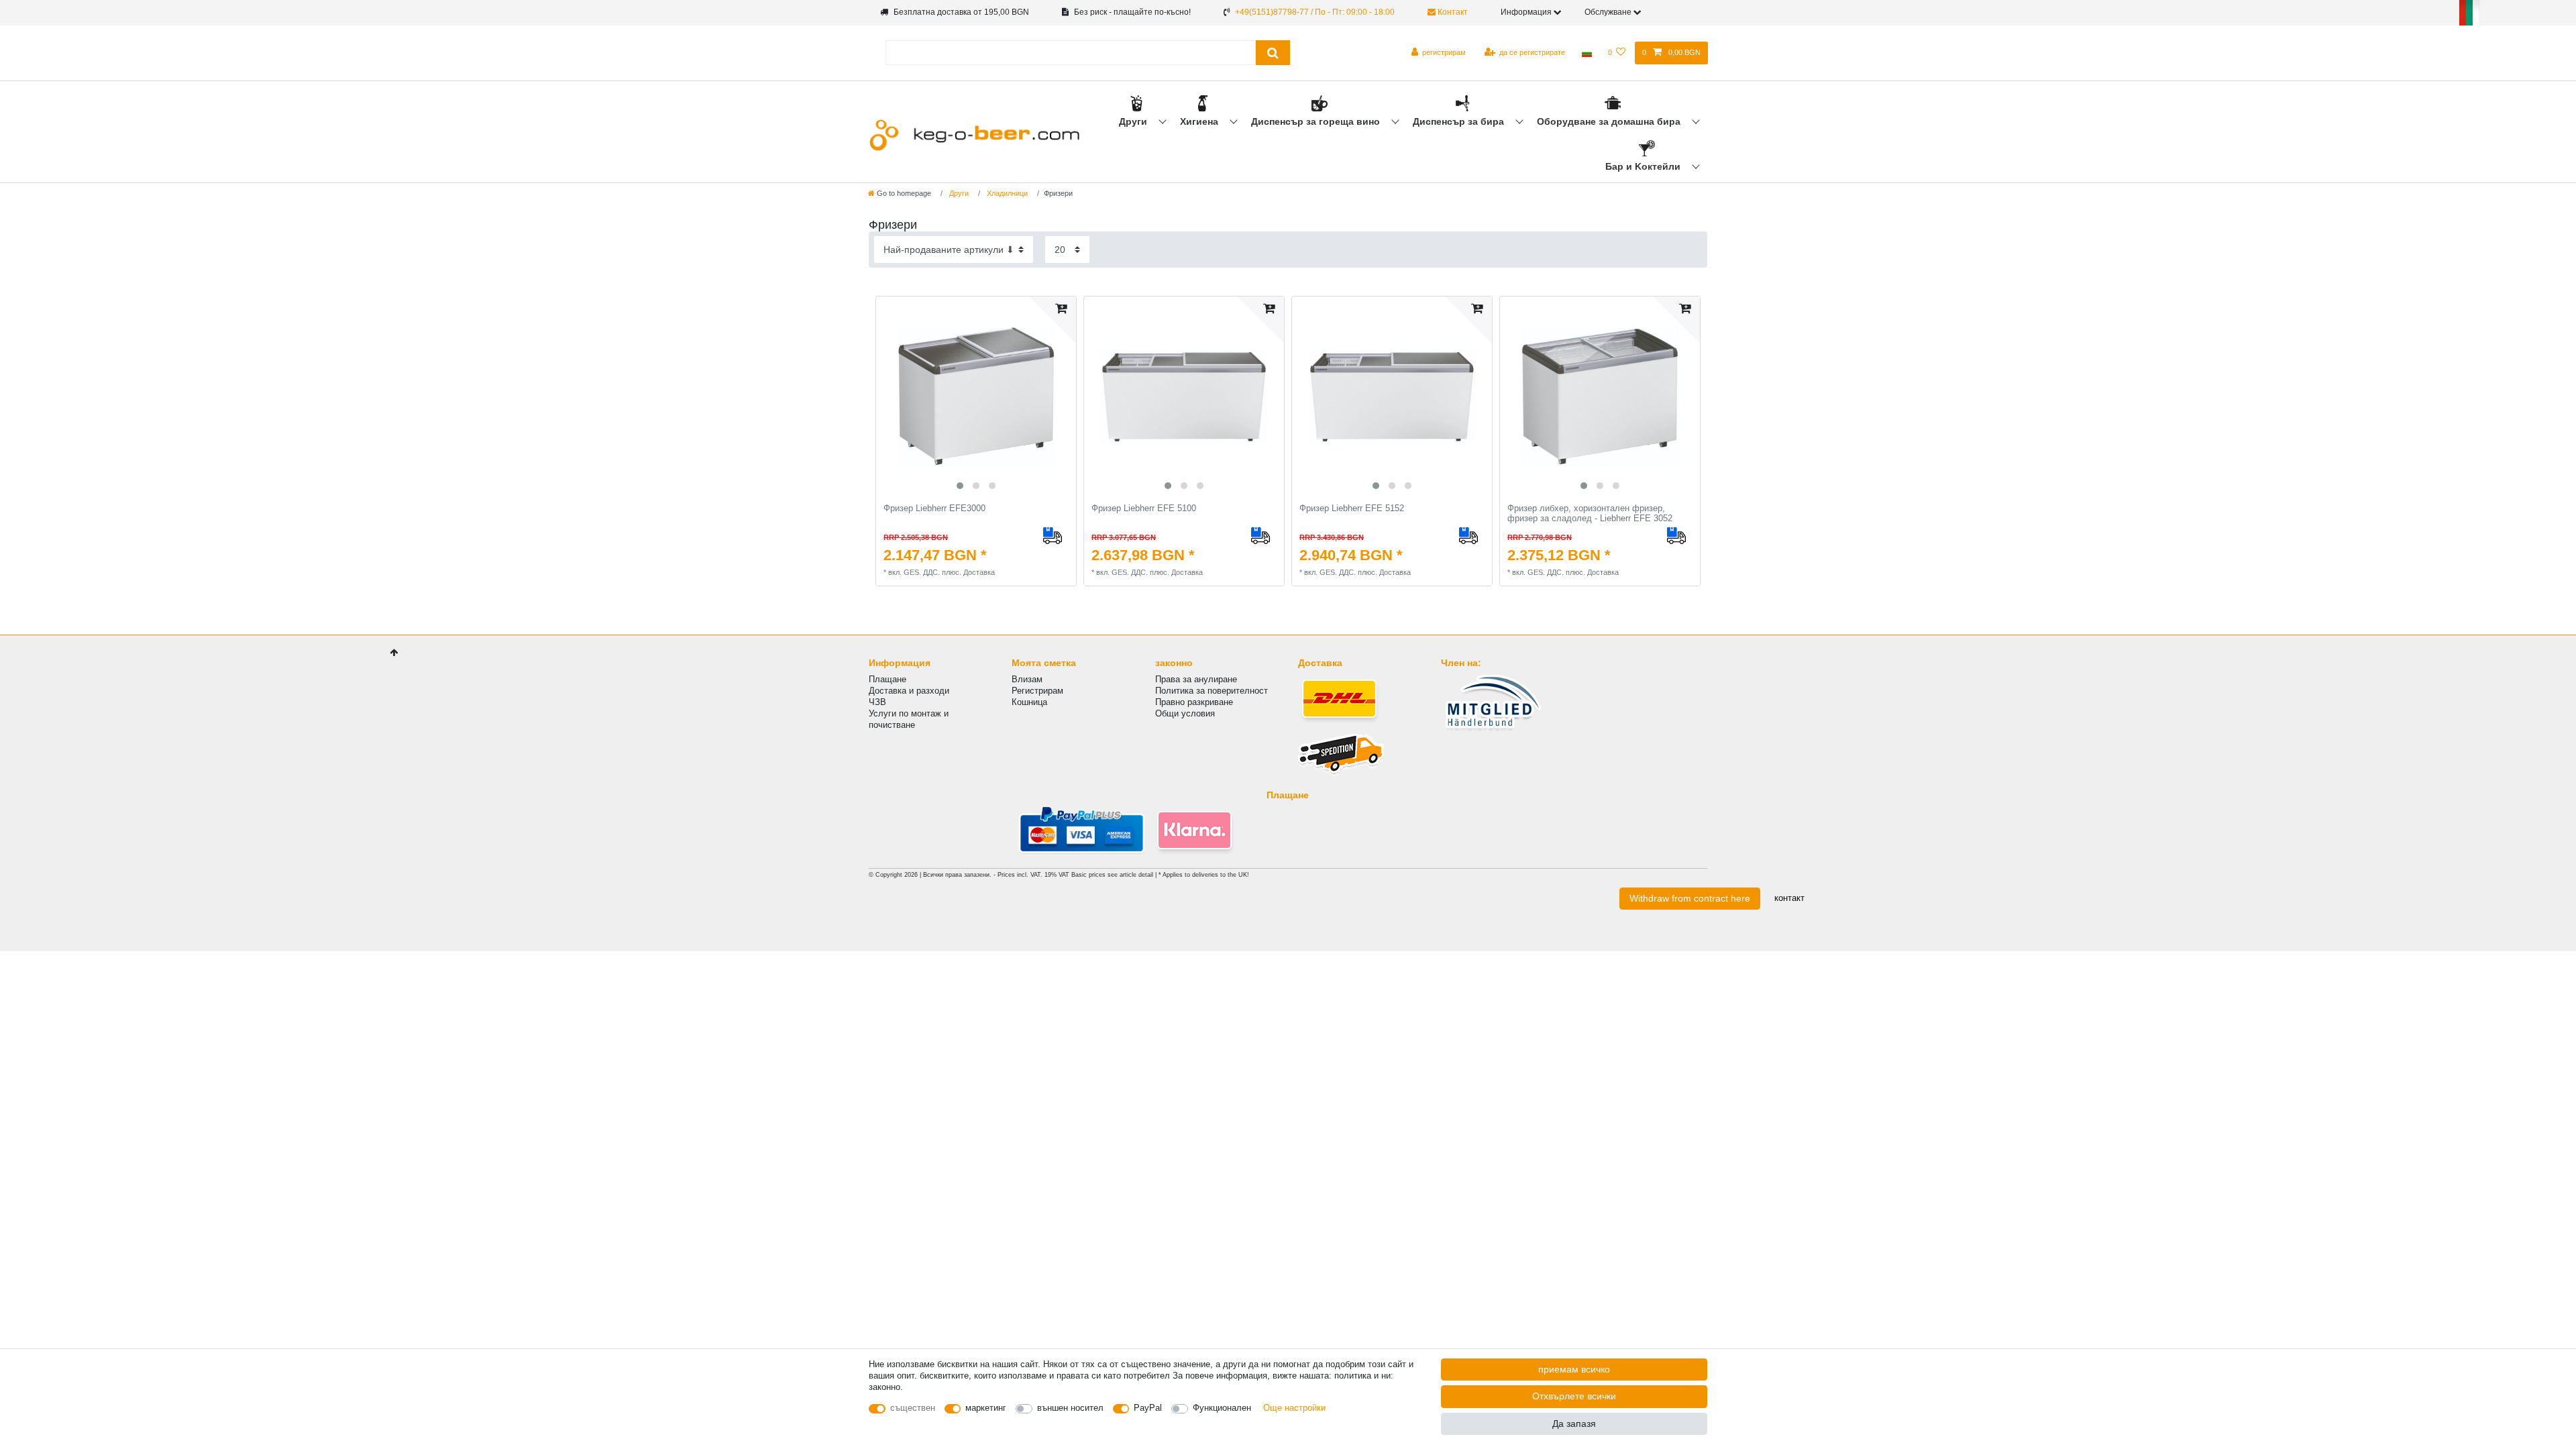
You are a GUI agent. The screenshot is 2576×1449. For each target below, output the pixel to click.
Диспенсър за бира (1460, 121)
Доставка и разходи (909, 691)
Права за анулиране (1196, 679)
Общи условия (1185, 713)
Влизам (1027, 679)
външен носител (1070, 1408)
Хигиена (1200, 121)
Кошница (1029, 702)
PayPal (1148, 1408)
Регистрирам (1037, 691)
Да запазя (1574, 1424)
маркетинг (986, 1408)
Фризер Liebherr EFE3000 (934, 508)
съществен (913, 1408)
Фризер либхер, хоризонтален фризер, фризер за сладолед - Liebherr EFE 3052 (1590, 514)
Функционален (1222, 1408)
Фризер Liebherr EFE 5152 (1352, 508)
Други (1134, 121)
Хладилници (1006, 193)
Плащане (888, 679)
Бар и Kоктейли (1644, 166)
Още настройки (1294, 1408)
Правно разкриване (1194, 702)
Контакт (1452, 12)
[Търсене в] (1273, 53)
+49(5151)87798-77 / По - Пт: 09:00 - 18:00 (1315, 12)
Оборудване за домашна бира (1610, 121)
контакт (1789, 898)
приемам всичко (1574, 1369)
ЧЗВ (877, 702)
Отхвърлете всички (1574, 1396)
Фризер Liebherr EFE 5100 (1144, 508)
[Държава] (1586, 53)
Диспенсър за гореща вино (1317, 121)
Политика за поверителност (1212, 691)
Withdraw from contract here (1690, 898)
